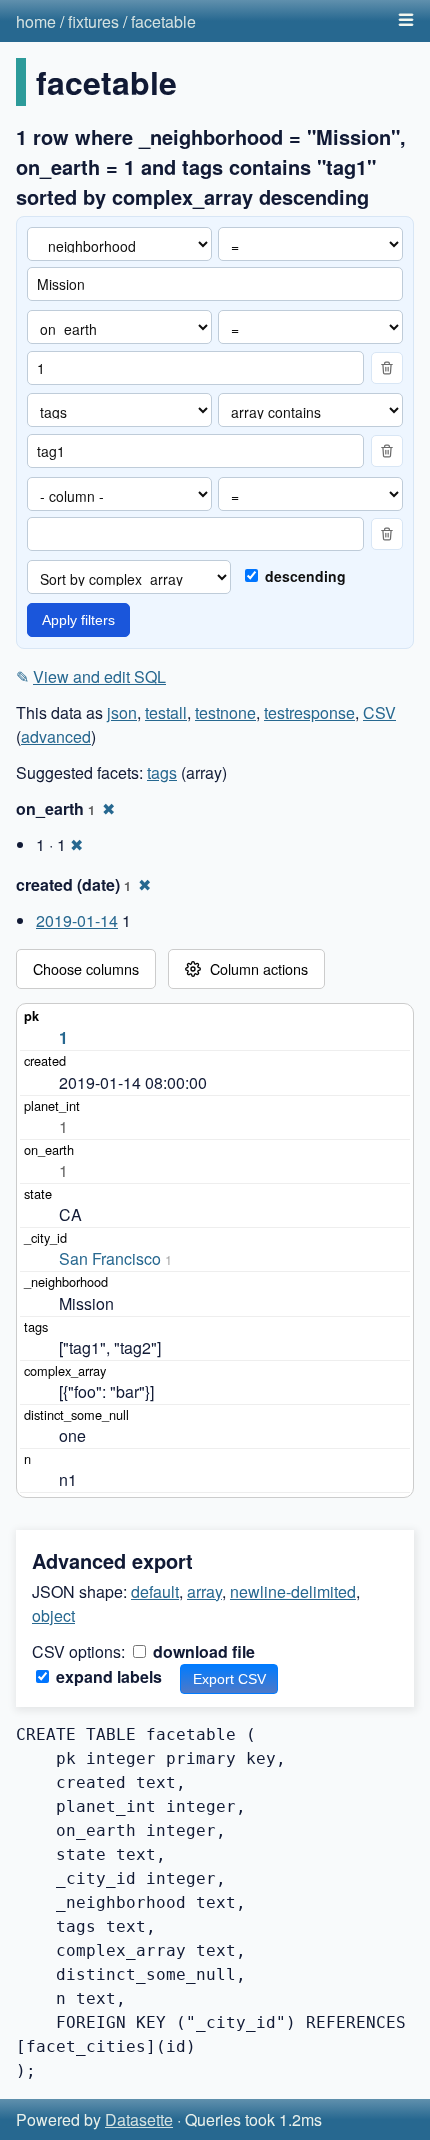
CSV (379, 712)
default (155, 1591)
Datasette (139, 2119)
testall (166, 712)
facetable (163, 21)
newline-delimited (293, 1591)
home (36, 21)
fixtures (93, 21)
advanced (56, 736)
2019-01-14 (77, 920)
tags (162, 772)
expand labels (107, 1676)
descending (303, 576)
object (53, 1615)
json (122, 712)
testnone (225, 712)
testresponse (309, 712)
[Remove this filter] (387, 368)
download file (202, 1651)
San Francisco (110, 1258)
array (204, 1591)
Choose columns (86, 968)
